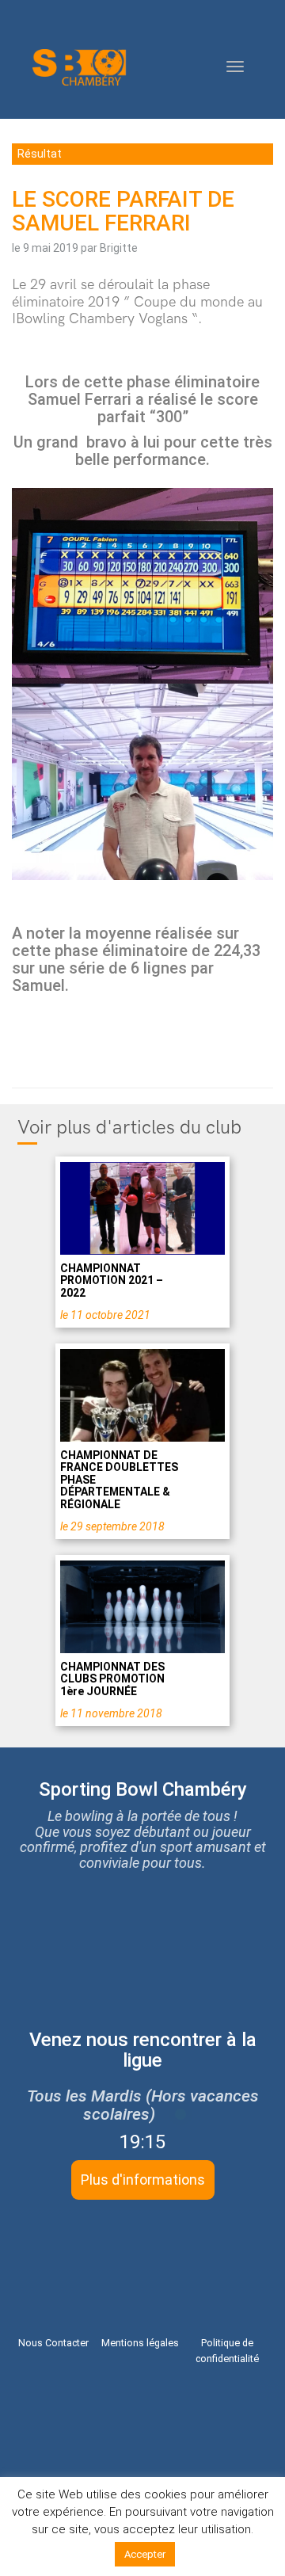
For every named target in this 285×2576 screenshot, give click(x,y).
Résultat (40, 154)
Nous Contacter (53, 2343)
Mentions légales (140, 2343)
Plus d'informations (143, 2180)
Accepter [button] (145, 2554)
